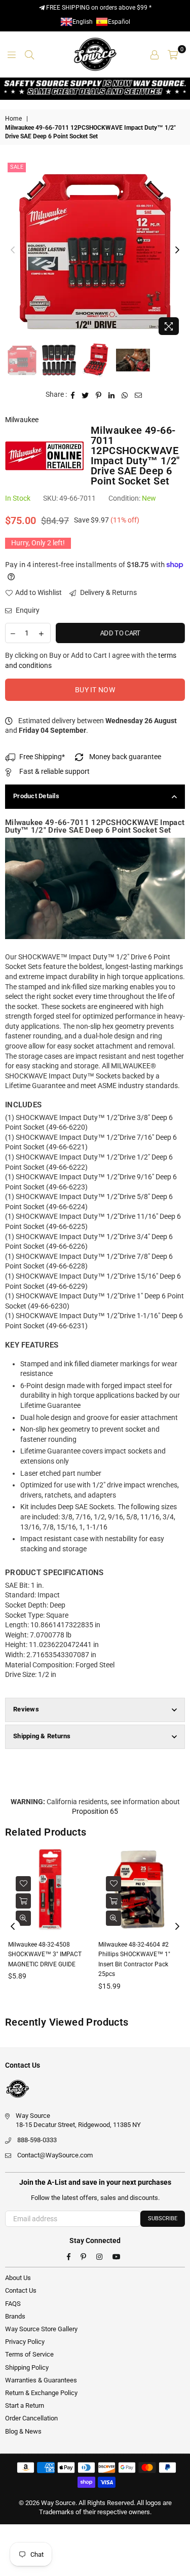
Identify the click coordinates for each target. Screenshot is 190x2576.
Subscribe (163, 2218)
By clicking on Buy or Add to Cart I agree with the (91, 660)
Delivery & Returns (108, 592)
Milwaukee (22, 420)
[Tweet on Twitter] (85, 395)
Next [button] (177, 250)
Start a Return (25, 2405)
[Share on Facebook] (73, 395)
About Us (18, 2278)
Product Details (36, 796)
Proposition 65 (95, 1811)
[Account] (155, 54)
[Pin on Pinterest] (99, 395)
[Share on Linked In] (112, 395)
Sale (17, 167)
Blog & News (23, 2431)
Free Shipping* (42, 757)
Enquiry (27, 610)
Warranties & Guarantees (41, 2380)
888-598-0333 (37, 2140)
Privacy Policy (25, 2342)
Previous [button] (13, 250)
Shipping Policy (27, 2367)
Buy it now (95, 690)
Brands (15, 2316)
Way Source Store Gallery (41, 2329)
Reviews (26, 1709)
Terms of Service (29, 2354)
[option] (95, 250)
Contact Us (21, 2290)
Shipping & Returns (42, 1736)
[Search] (29, 54)
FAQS (13, 2304)
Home (13, 119)
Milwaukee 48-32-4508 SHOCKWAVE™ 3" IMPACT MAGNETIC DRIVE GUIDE (45, 1954)
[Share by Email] (139, 395)
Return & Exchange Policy (41, 2393)
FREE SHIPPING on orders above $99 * (98, 8)
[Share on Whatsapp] (125, 395)
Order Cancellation (31, 2418)
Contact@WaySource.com (55, 2155)
